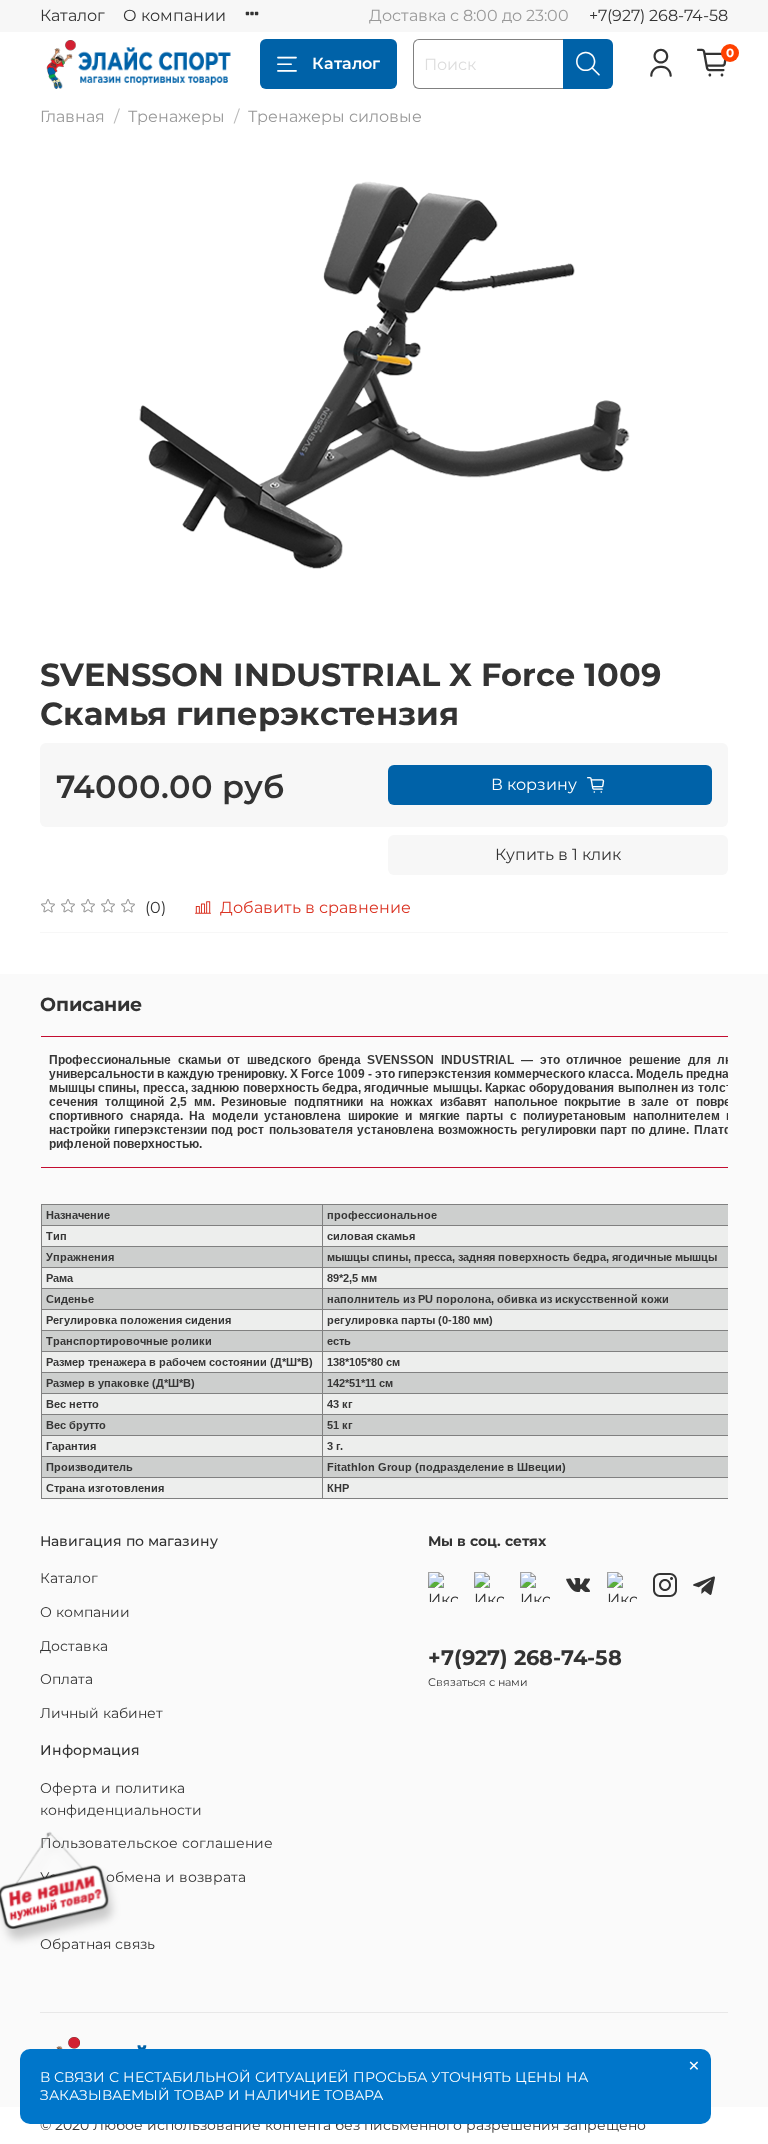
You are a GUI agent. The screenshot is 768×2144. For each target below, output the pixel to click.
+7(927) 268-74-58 (658, 15)
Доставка (74, 1646)
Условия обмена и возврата (143, 1877)
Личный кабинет (101, 1713)
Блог (57, 1910)
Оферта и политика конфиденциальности (121, 1799)
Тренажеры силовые (335, 116)
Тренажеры (176, 116)
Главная (72, 116)
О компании (174, 15)
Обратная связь (97, 1944)
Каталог (72, 15)
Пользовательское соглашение (156, 1843)
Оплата (66, 1679)
